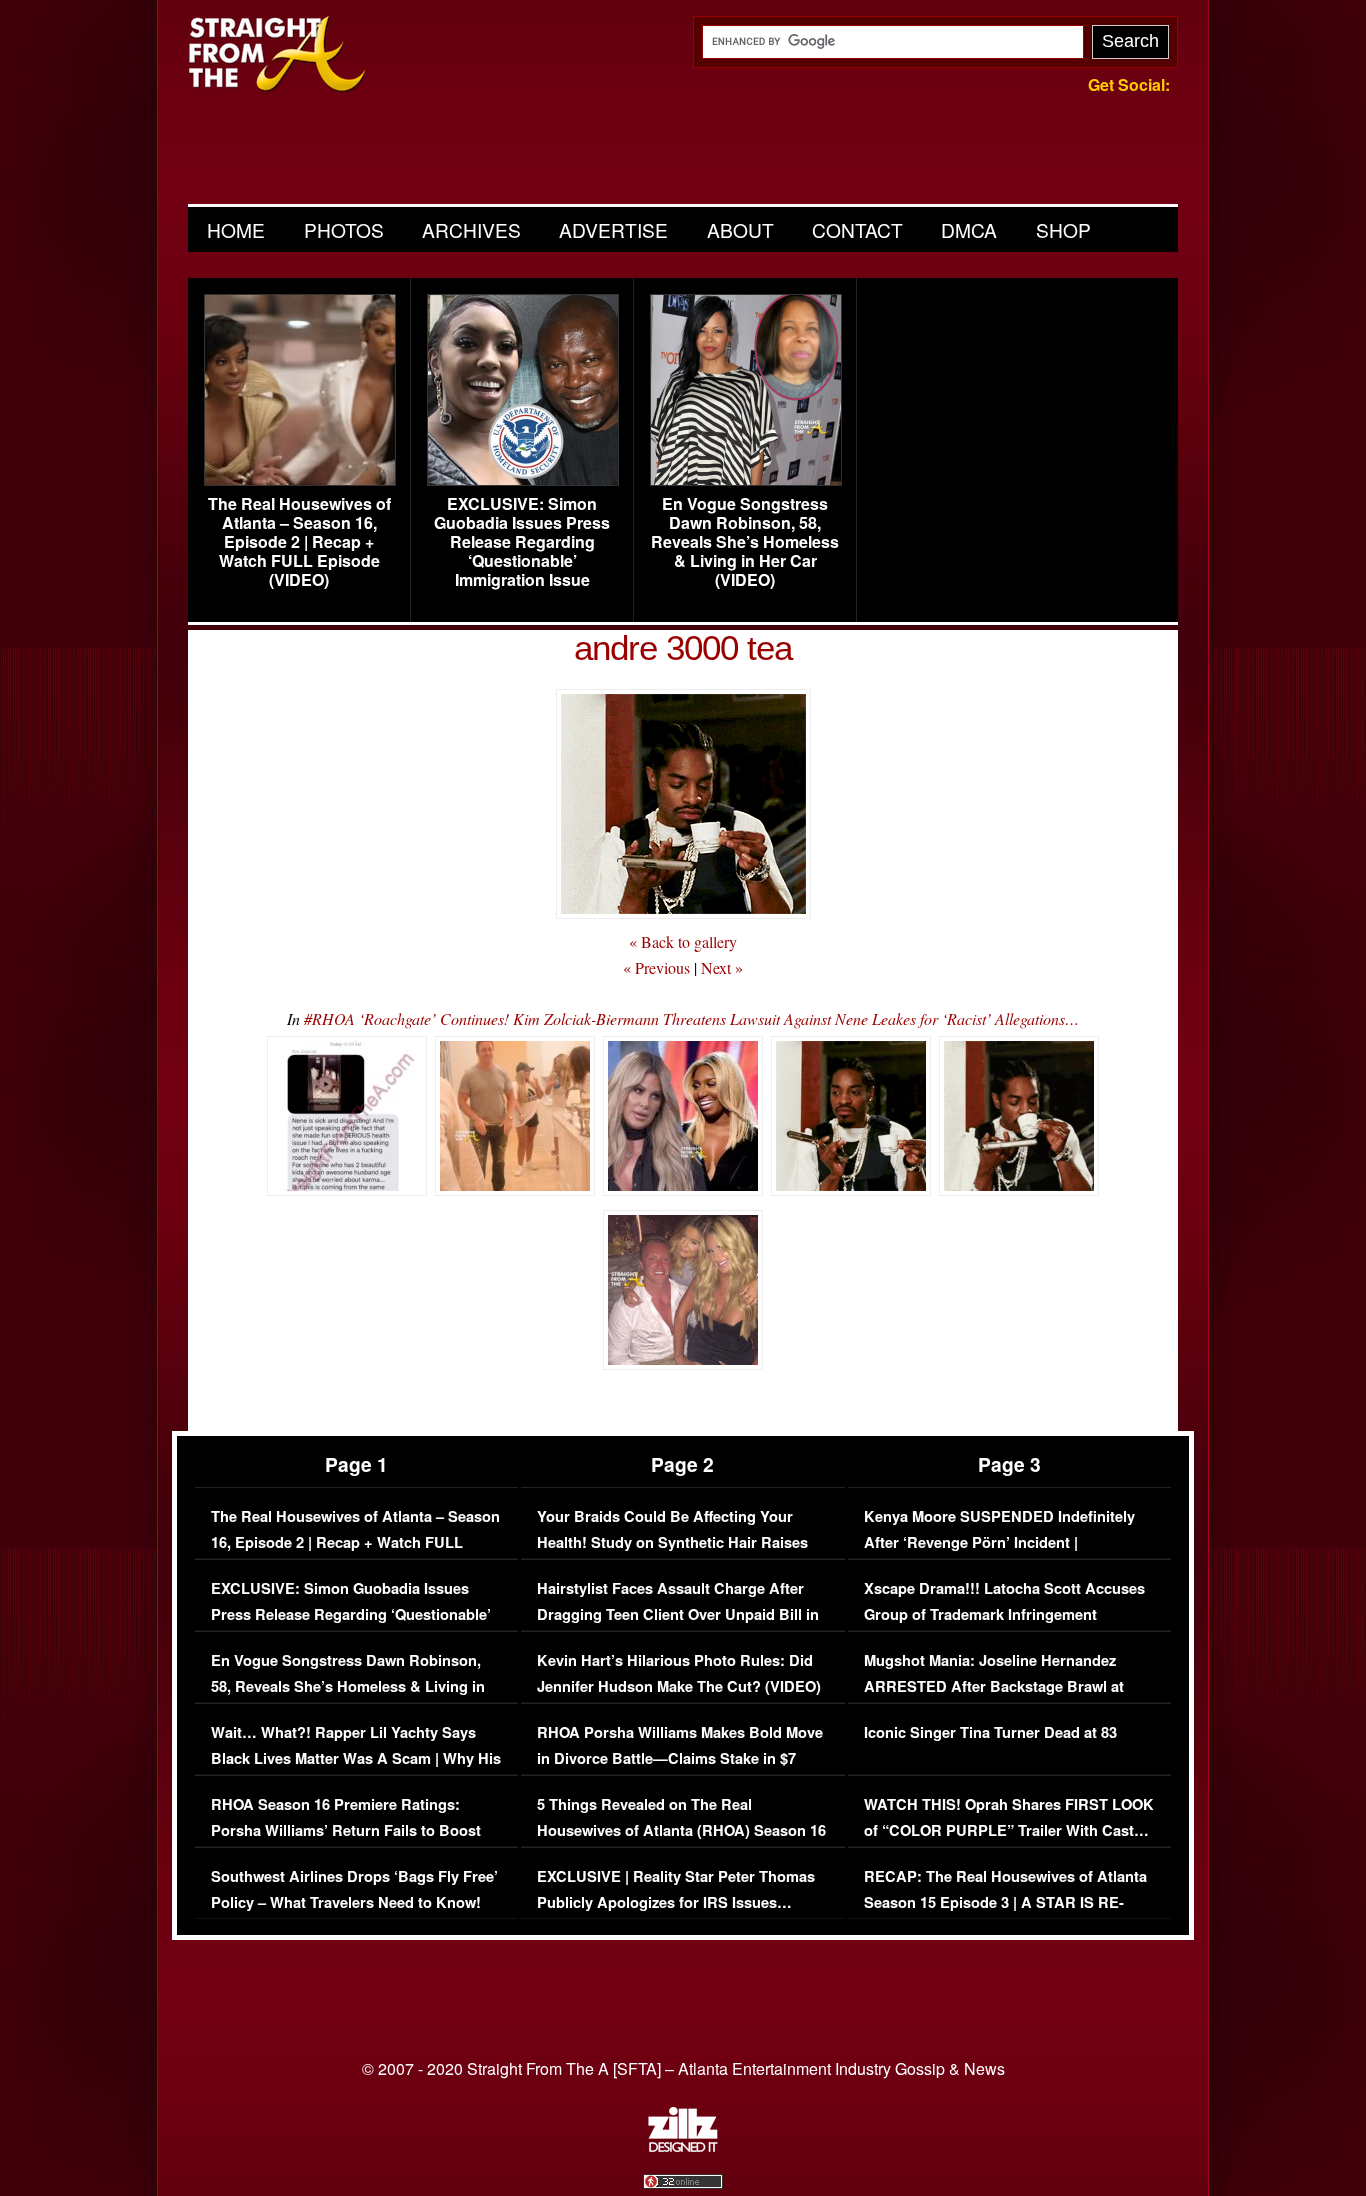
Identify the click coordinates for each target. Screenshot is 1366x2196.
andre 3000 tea (683, 647)
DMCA (969, 229)
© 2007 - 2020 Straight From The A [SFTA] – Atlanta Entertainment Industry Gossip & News (683, 2068)
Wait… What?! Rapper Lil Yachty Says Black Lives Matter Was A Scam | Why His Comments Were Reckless (356, 1758)
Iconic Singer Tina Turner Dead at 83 (990, 1732)
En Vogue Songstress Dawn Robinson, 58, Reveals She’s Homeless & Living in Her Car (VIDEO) (745, 542)
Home (236, 229)
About (740, 229)
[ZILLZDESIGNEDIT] (683, 2147)
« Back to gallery (683, 941)
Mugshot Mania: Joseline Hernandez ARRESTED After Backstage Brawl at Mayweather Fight (994, 1686)
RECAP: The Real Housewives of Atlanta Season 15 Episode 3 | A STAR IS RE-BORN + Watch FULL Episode (1005, 1902)
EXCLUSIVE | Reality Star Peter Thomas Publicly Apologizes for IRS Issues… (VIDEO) (676, 1902)
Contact (857, 229)
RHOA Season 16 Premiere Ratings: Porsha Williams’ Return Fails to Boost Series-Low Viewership (346, 1830)
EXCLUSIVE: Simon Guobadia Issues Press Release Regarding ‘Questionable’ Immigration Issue (522, 542)
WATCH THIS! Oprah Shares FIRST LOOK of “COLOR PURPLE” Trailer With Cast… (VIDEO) (1009, 1830)
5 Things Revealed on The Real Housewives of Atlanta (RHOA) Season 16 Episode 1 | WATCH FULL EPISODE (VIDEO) (681, 1843)
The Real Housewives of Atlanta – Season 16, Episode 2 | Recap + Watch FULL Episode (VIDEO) (299, 542)
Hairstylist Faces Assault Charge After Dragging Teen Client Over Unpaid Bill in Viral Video (678, 1614)
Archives (471, 229)
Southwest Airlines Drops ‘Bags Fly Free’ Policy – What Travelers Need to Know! (354, 1889)
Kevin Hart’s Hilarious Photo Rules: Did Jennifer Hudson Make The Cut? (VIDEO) (679, 1673)
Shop (1063, 229)
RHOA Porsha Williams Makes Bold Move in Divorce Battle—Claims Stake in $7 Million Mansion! (680, 1758)
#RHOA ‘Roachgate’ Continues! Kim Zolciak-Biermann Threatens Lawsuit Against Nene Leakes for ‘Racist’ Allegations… (691, 1018)
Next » (722, 967)
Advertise (613, 229)
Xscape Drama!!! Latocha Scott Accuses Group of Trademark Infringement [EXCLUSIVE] (1004, 1614)
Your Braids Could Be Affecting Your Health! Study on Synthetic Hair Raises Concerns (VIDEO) (672, 1542)
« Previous (656, 967)
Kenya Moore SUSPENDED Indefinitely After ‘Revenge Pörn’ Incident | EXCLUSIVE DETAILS (999, 1542)
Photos (344, 229)
